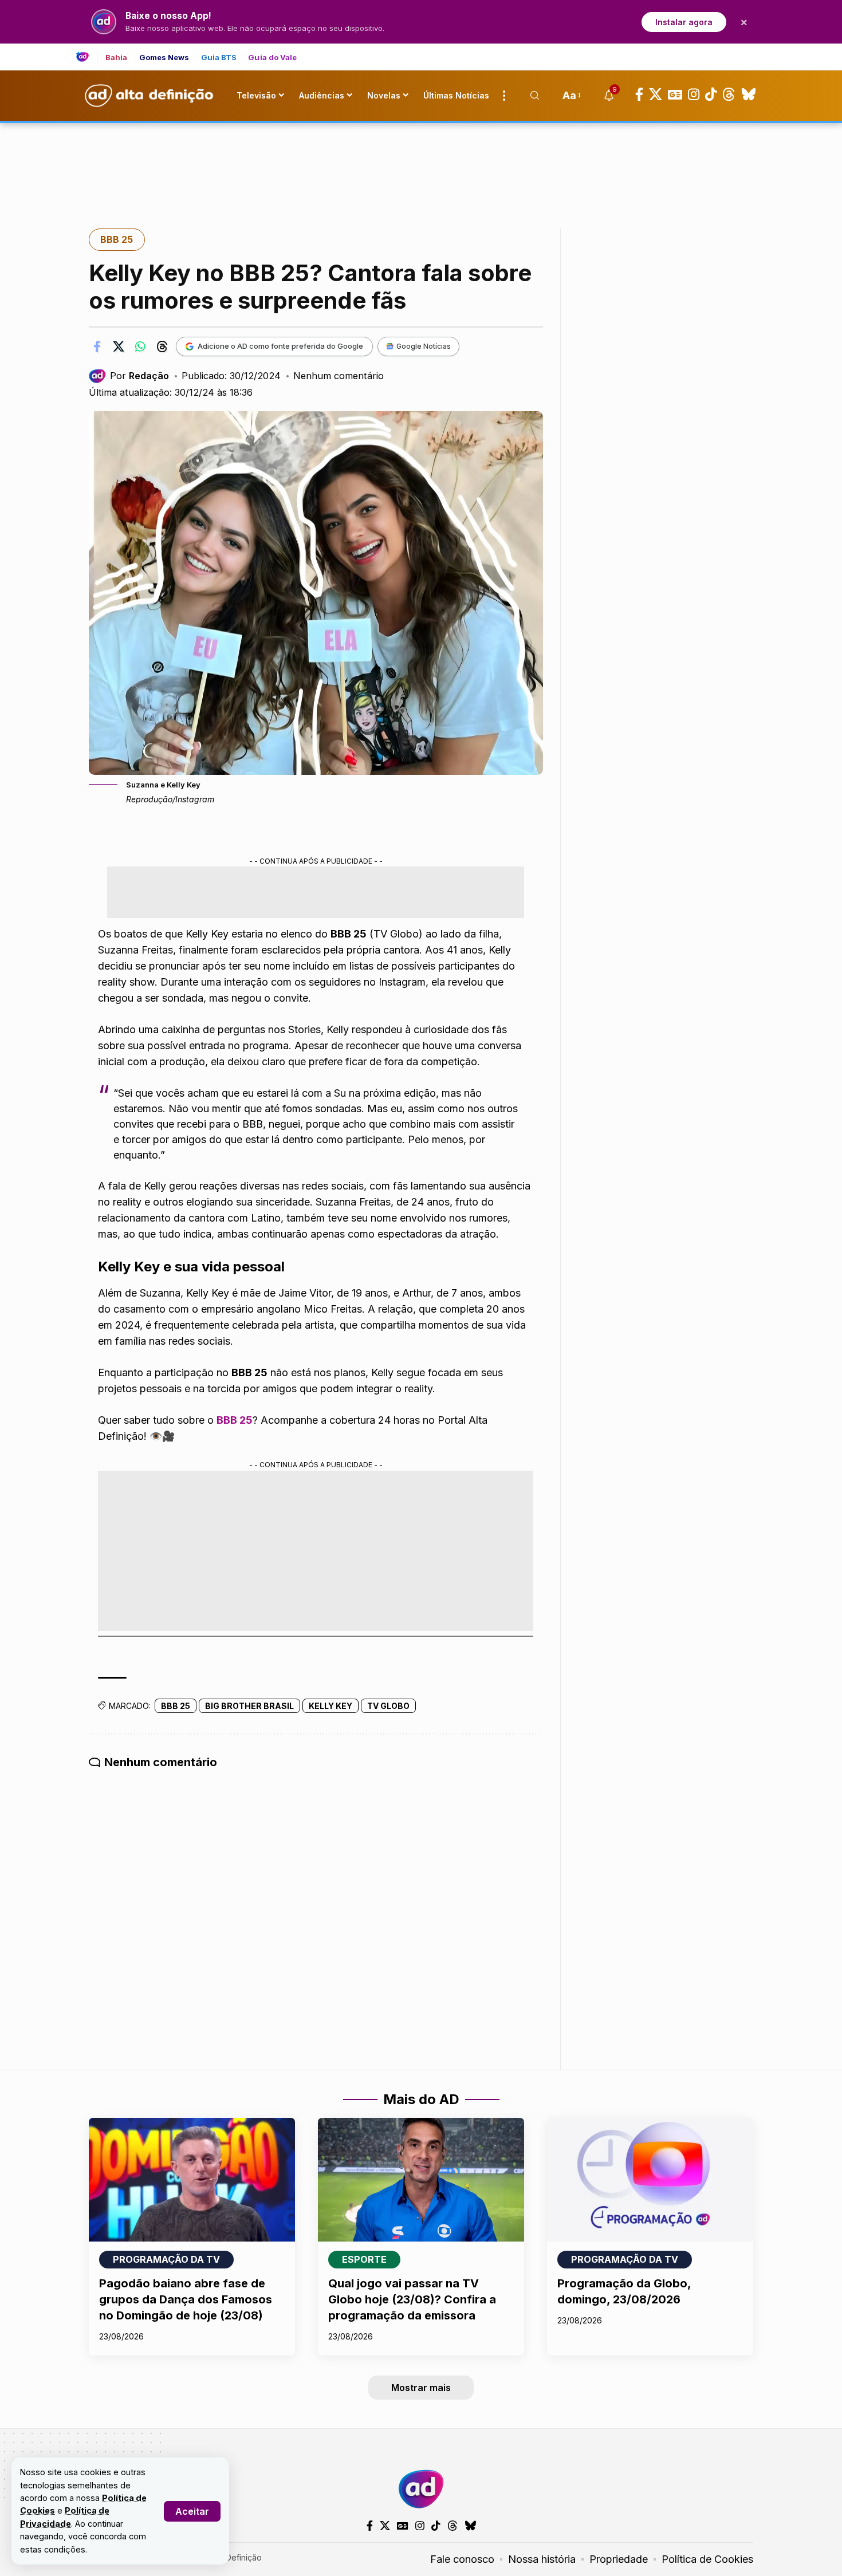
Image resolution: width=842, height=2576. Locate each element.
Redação (149, 376)
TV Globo (388, 1706)
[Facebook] (639, 94)
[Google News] (675, 94)
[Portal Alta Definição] (421, 2489)
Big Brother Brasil (249, 1706)
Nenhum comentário (339, 376)
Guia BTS (219, 58)
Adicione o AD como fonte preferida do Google (280, 346)
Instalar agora (684, 22)
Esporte (364, 2259)
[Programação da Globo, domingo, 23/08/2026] (650, 2180)
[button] (192, 2511)
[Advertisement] (421, 162)
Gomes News (164, 58)
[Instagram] (694, 94)
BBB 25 (117, 239)
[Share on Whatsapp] (140, 346)
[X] (656, 94)
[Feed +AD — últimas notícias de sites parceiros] (87, 57)
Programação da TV (166, 2259)
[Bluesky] (749, 94)
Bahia (117, 58)
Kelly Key (330, 1706)
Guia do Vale (272, 58)
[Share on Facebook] (97, 346)
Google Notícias (424, 346)
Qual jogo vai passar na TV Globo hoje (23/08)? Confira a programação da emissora (412, 2299)
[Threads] (729, 94)
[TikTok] (711, 94)
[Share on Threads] (162, 346)
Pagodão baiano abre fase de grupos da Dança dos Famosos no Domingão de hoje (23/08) (186, 2299)
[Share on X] (119, 346)
